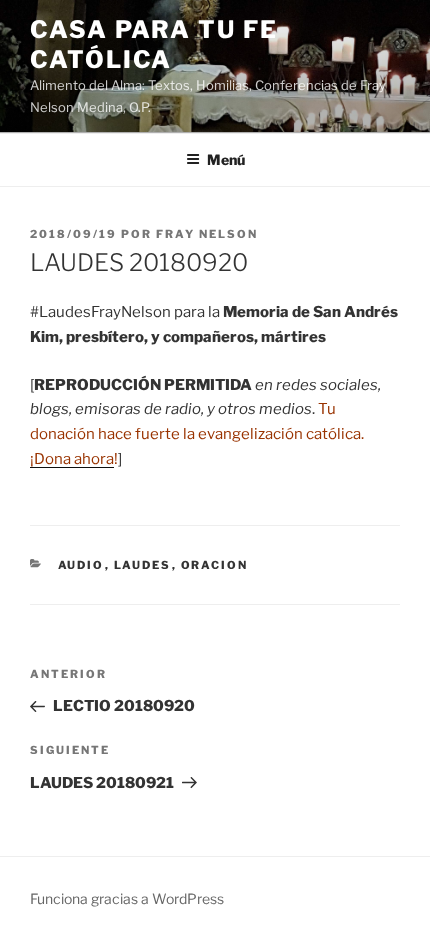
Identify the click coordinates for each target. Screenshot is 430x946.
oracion (215, 565)
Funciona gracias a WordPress (127, 898)
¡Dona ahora (72, 459)
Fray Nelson (207, 234)
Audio (81, 565)
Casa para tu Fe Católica (154, 44)
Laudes (143, 565)
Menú (226, 159)
